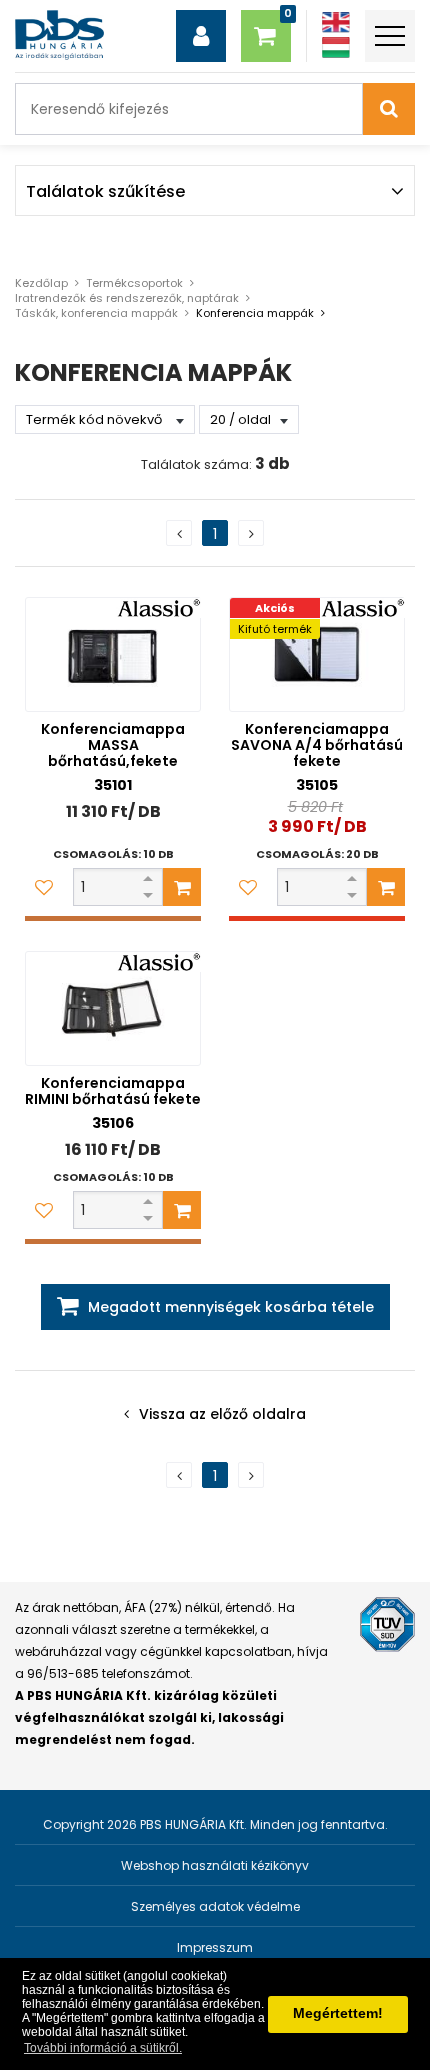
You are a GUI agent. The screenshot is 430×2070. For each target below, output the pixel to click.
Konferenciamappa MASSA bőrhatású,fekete (113, 745)
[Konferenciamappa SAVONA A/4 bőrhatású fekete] (317, 654)
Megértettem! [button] (338, 2013)
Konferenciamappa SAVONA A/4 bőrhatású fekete (317, 745)
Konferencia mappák (255, 313)
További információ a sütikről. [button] (103, 2048)
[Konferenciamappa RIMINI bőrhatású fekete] (113, 1008)
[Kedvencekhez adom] (44, 887)
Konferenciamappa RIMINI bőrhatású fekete (113, 1091)
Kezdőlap (41, 283)
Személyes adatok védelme (215, 1906)
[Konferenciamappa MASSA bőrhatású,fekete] (113, 654)
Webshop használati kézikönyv (215, 1865)
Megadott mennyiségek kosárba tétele (231, 1307)
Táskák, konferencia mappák (96, 313)
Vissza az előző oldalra (222, 1414)
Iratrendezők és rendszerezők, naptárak (127, 298)
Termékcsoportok (134, 283)
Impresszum (215, 1947)
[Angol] (336, 22)
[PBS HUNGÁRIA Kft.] (59, 35)
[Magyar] (336, 47)
